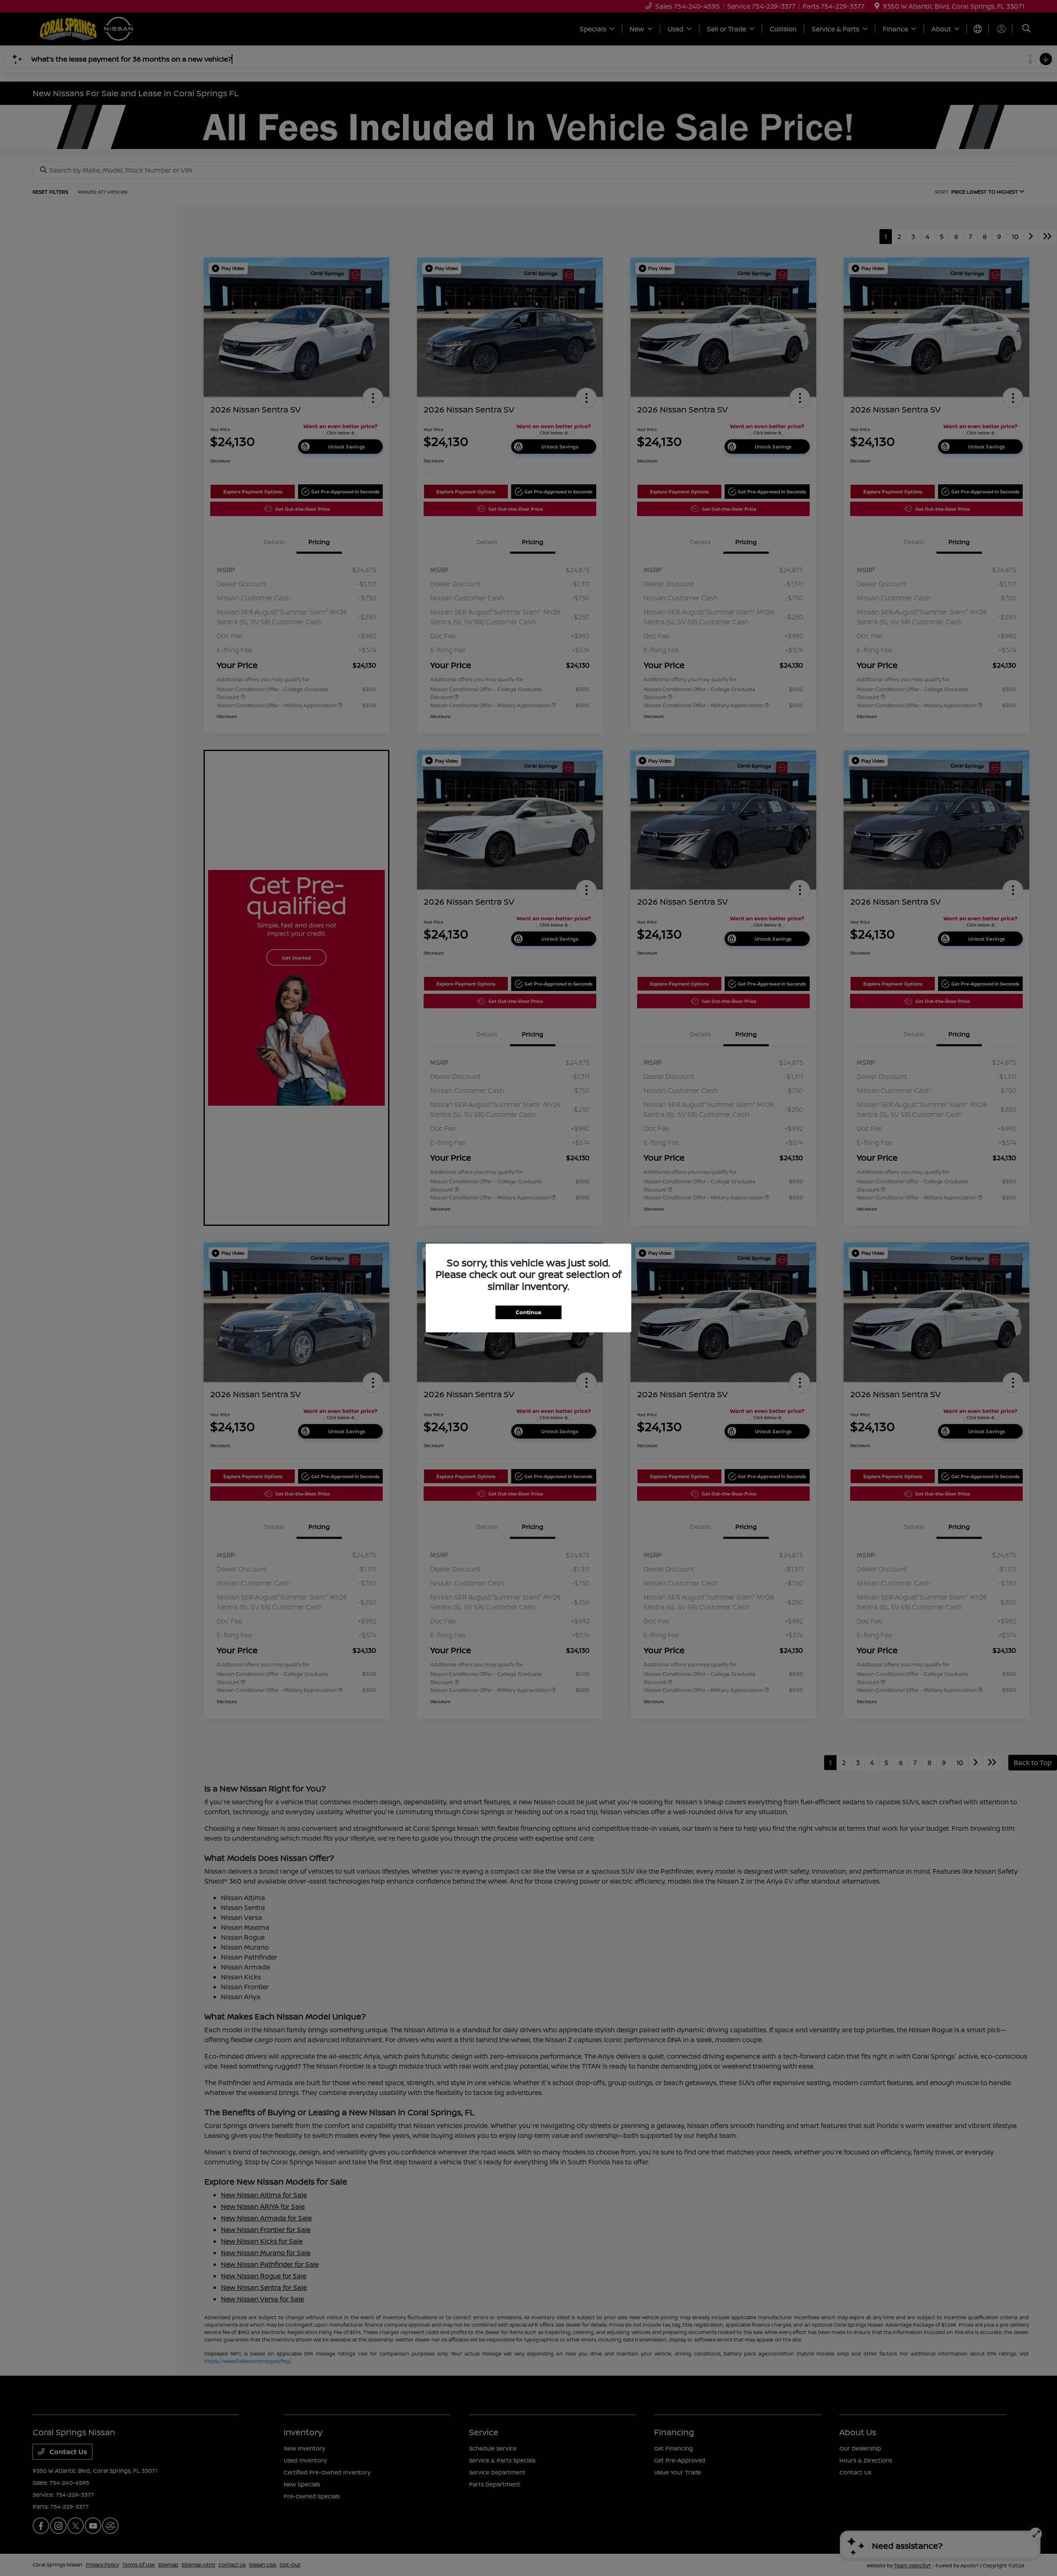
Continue (528, 1312)
